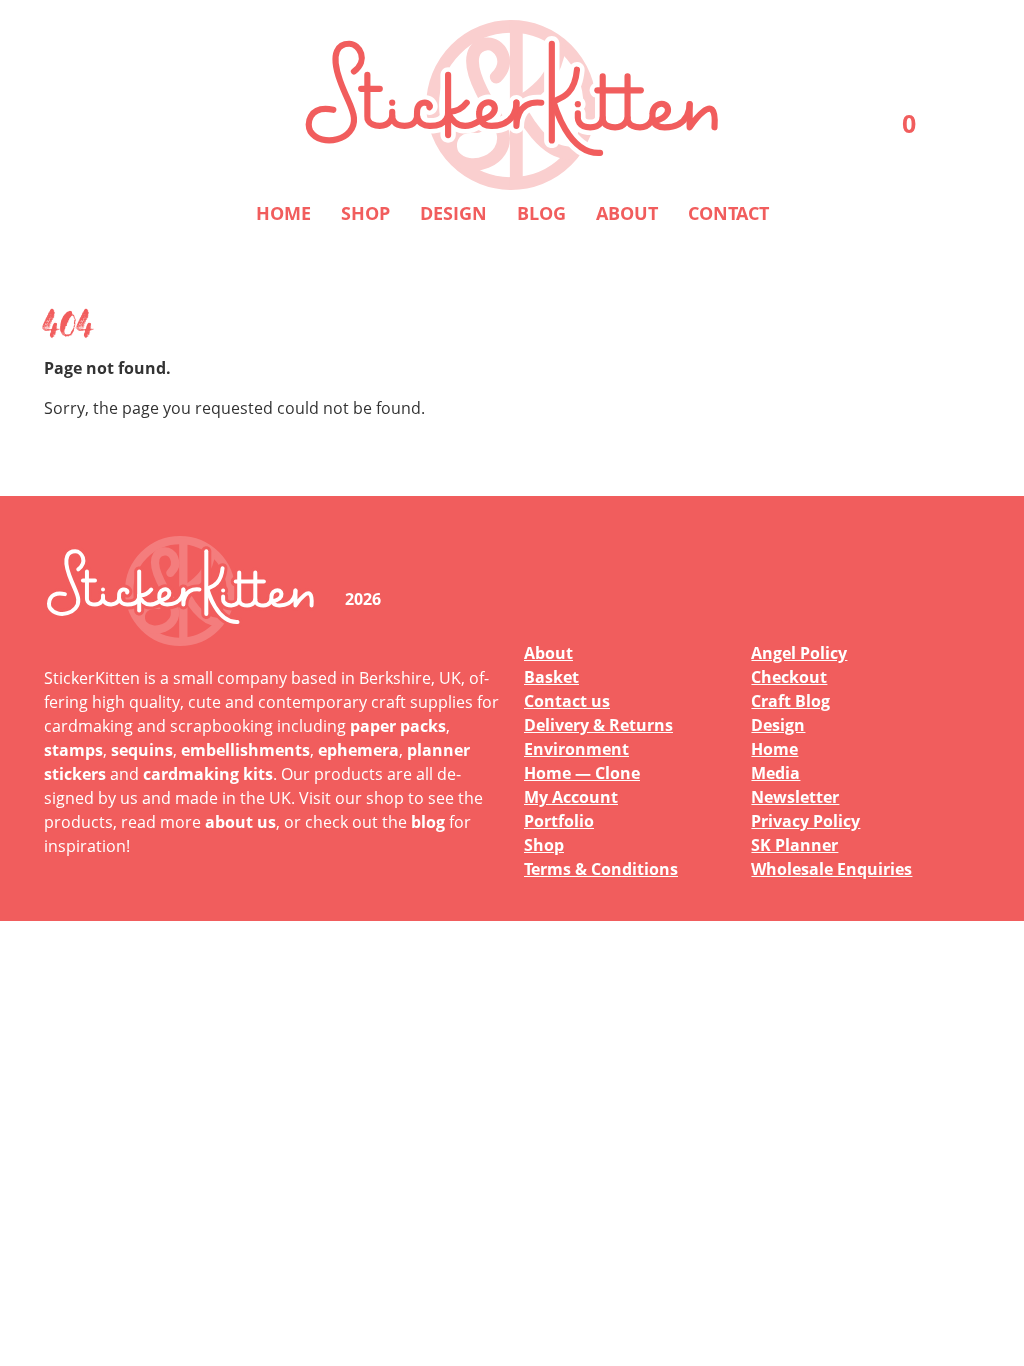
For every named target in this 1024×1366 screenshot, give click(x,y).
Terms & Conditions (601, 869)
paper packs (398, 726)
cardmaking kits (208, 774)
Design (453, 213)
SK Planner (794, 845)
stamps (73, 750)
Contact (728, 213)
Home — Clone (582, 773)
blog (428, 822)
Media (775, 773)
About (627, 213)
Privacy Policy (805, 821)
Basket (551, 677)
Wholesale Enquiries (831, 869)
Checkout (789, 677)
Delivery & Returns (598, 725)
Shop (365, 213)
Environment (576, 749)
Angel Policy (799, 653)
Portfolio (559, 821)
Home (283, 213)
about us (240, 822)
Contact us (567, 701)
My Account (571, 797)
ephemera (358, 750)
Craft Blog (790, 701)
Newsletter (795, 797)
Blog (541, 213)
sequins (142, 750)
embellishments (245, 750)
